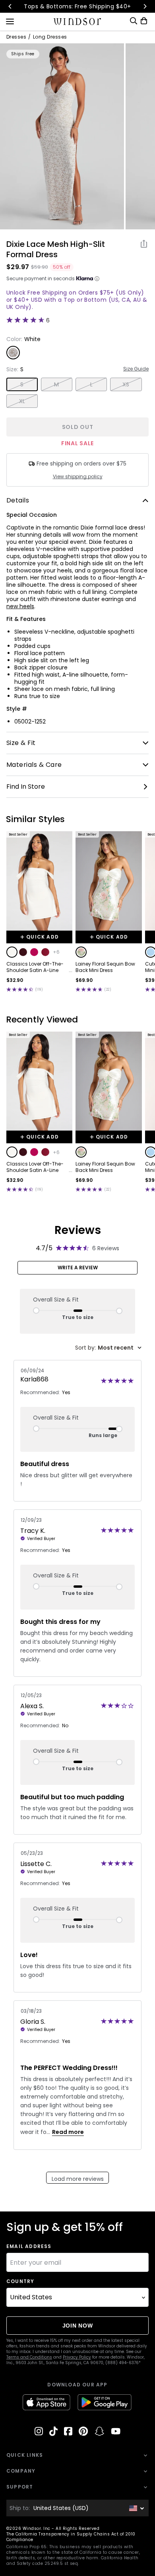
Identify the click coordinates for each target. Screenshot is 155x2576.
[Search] (134, 21)
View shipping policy (78, 477)
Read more (68, 2132)
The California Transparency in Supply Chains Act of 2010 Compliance (71, 2537)
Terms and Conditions (29, 2357)
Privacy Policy (77, 2357)
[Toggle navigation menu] (10, 21)
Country (20, 2281)
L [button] (91, 384)
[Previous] (10, 6)
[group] (62, 136)
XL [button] (22, 401)
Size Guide (136, 369)
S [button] (22, 384)
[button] (12, 952)
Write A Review (78, 1268)
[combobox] (108, 1348)
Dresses (16, 37)
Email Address (29, 2246)
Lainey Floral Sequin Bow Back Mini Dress (105, 967)
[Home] (78, 21)
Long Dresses (50, 37)
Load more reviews (78, 2179)
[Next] (145, 6)
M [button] (56, 384)
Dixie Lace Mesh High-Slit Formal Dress (56, 249)
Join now (78, 2326)
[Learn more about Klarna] (97, 279)
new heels (20, 606)
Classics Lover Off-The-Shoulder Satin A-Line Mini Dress (35, 967)
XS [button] (126, 384)
